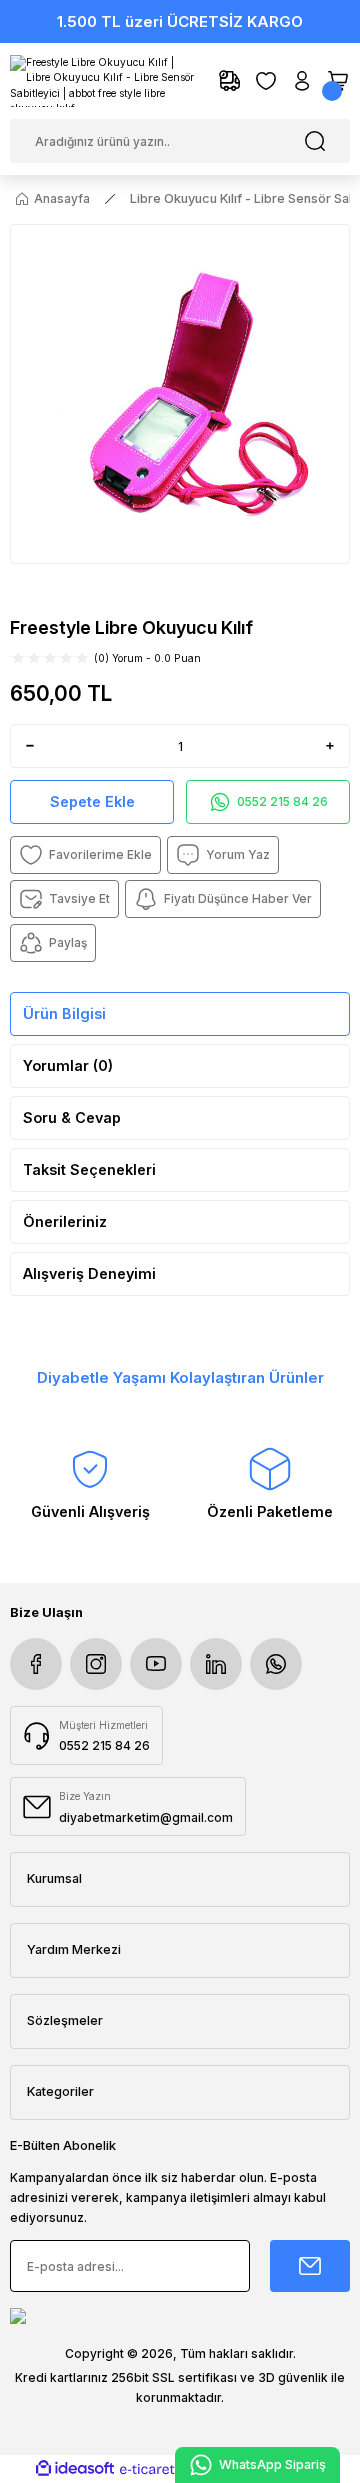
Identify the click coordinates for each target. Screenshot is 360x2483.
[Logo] (104, 81)
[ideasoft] (75, 2469)
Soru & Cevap (72, 1117)
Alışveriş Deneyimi (89, 1273)
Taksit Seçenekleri (89, 1169)
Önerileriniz (65, 1221)
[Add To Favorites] (85, 855)
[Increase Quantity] (334, 746)
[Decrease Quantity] (26, 746)
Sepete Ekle (92, 801)
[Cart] (338, 81)
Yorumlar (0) (68, 1065)
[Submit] (310, 2266)
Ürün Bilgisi (64, 1013)
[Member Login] (302, 81)
